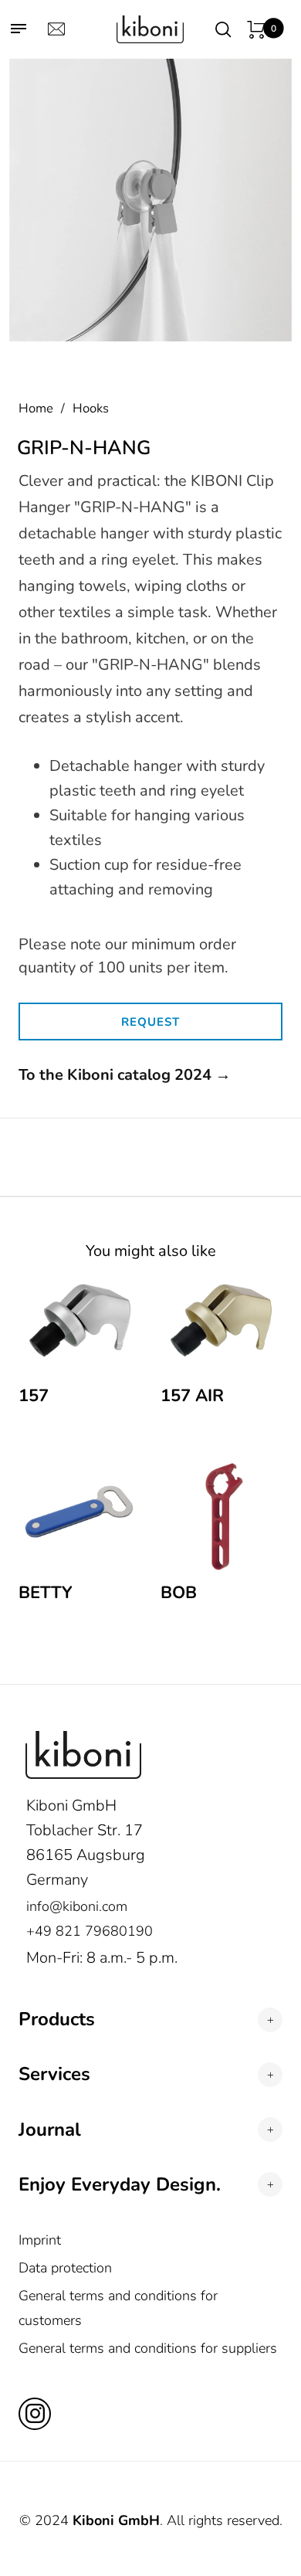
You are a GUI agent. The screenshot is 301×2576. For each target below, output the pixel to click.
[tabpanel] (150, 200)
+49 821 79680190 (90, 1931)
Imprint (40, 2240)
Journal (50, 2130)
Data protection (65, 2268)
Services (54, 2074)
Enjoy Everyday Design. (120, 2185)
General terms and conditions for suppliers (148, 2348)
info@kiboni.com (77, 1906)
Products (57, 2019)
